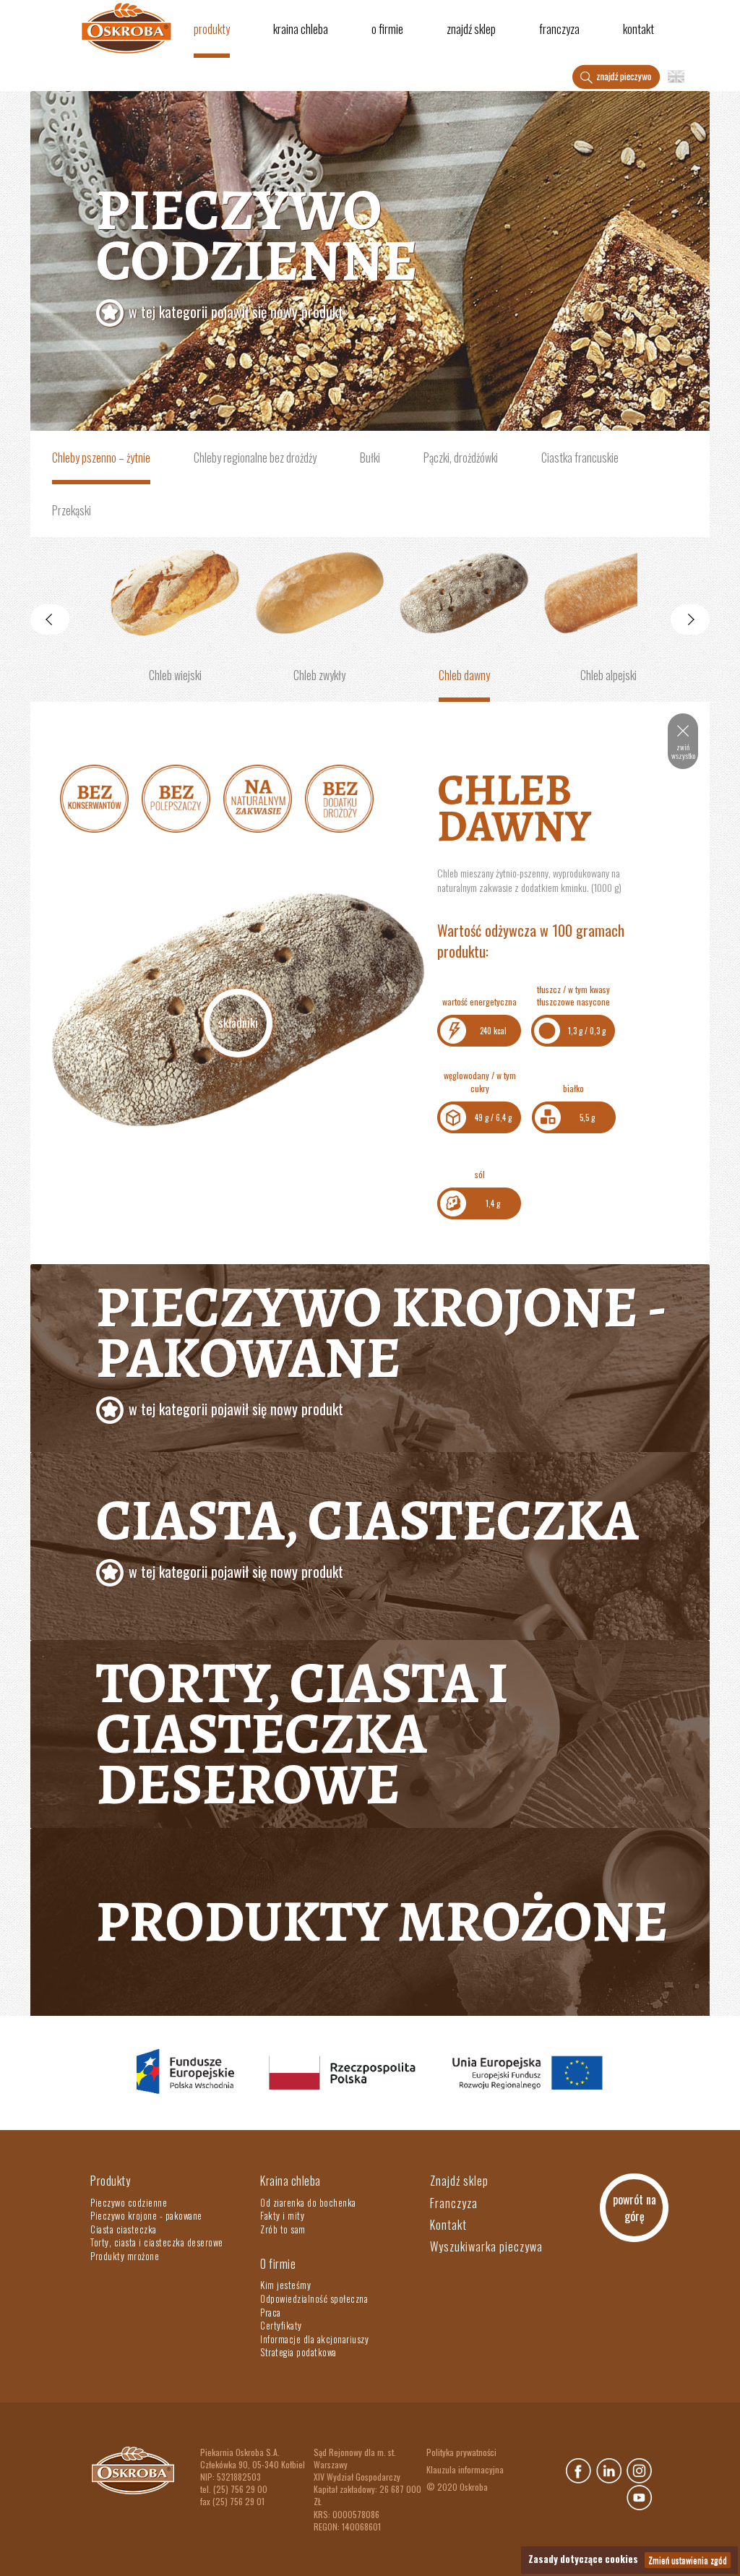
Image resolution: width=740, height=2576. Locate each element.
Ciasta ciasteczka (124, 2229)
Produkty (212, 29)
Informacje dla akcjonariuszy (314, 2339)
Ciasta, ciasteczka (367, 1532)
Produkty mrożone (382, 1922)
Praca (271, 2312)
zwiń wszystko (683, 751)
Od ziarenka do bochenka (308, 2202)
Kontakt (638, 29)
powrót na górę (634, 2208)
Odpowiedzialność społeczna (314, 2298)
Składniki (238, 1023)
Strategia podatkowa (298, 2352)
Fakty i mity (282, 2215)
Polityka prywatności (461, 2452)
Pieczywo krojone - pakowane (381, 1344)
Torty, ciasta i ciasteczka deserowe (302, 1734)
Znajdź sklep (471, 29)
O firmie (387, 29)
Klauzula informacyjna (465, 2469)
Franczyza (559, 29)
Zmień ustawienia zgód (688, 2560)
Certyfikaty (281, 2325)
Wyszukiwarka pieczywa (486, 2246)
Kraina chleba (301, 29)
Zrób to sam (283, 2229)
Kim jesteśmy (285, 2285)
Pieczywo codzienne (257, 246)
